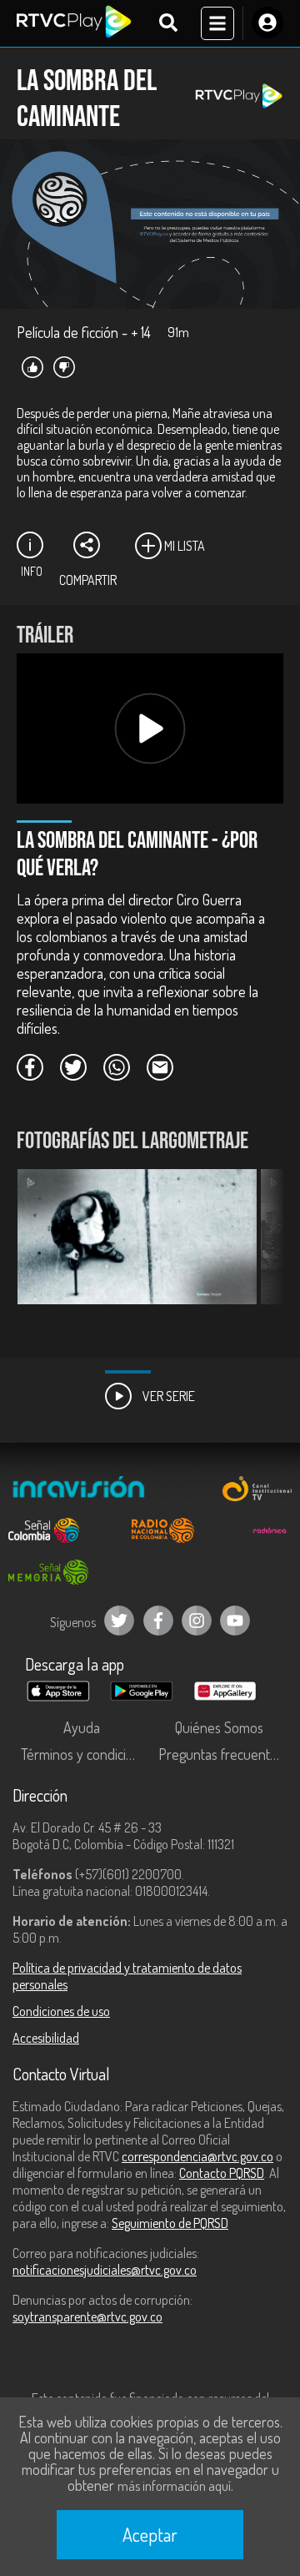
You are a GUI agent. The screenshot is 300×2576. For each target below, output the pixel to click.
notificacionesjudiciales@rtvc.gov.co (105, 2270)
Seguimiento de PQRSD (170, 2223)
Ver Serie (167, 1396)
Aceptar (150, 2534)
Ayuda (82, 1727)
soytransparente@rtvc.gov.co (87, 2316)
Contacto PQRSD (222, 2173)
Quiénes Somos (219, 1727)
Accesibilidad (46, 2038)
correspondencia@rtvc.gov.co (197, 2156)
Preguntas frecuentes (221, 1754)
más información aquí (174, 2486)
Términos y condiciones (85, 1754)
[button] (262, 1249)
